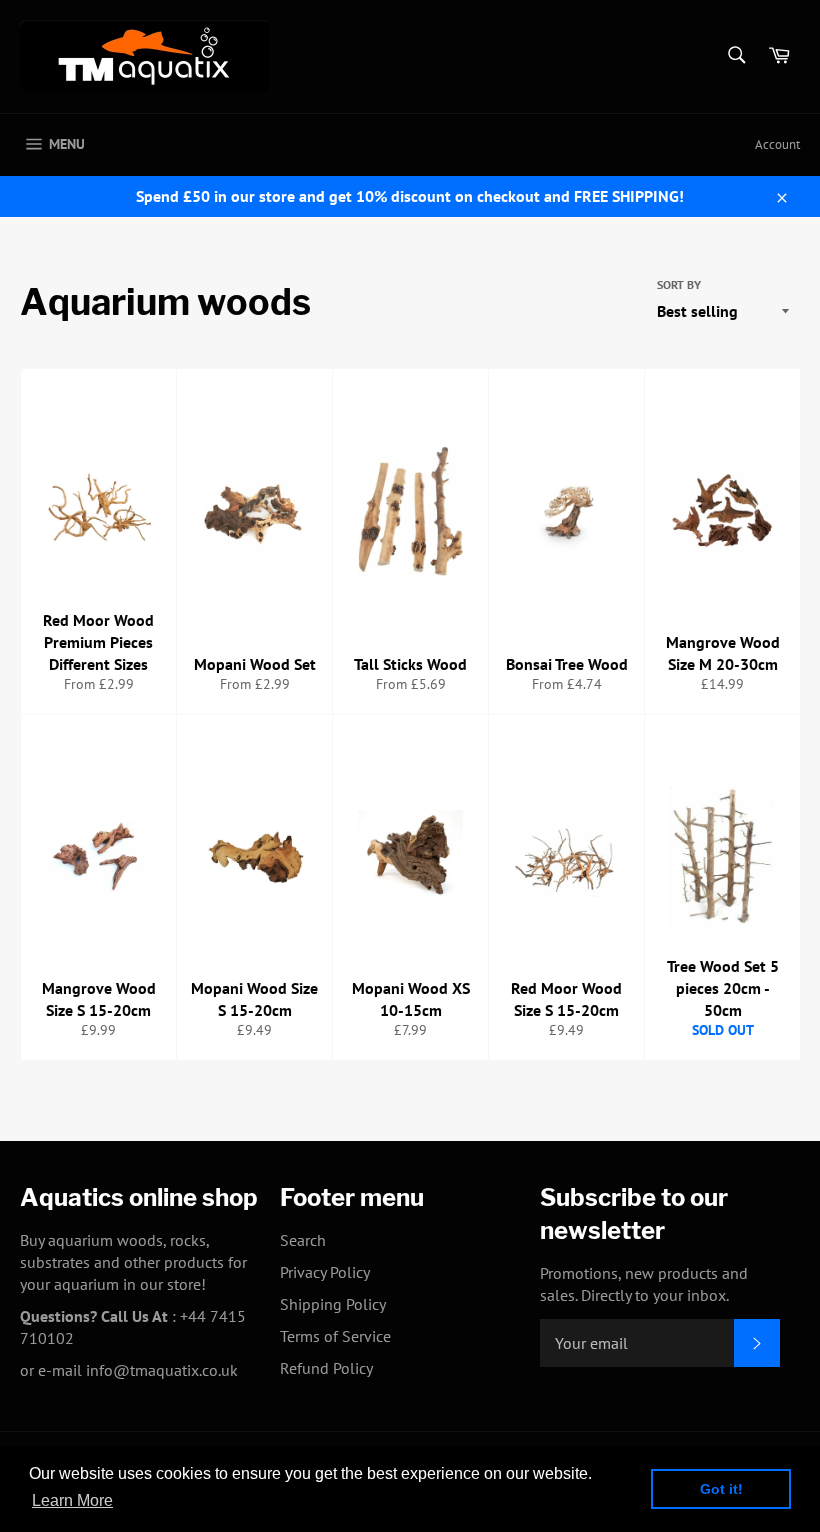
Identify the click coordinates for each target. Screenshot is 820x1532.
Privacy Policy (325, 1272)
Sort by (679, 284)
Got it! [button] (721, 1489)
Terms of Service (335, 1336)
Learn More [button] (72, 1500)
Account (777, 144)
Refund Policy (326, 1368)
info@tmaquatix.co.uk (162, 1370)
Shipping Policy (333, 1304)
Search (303, 1240)
